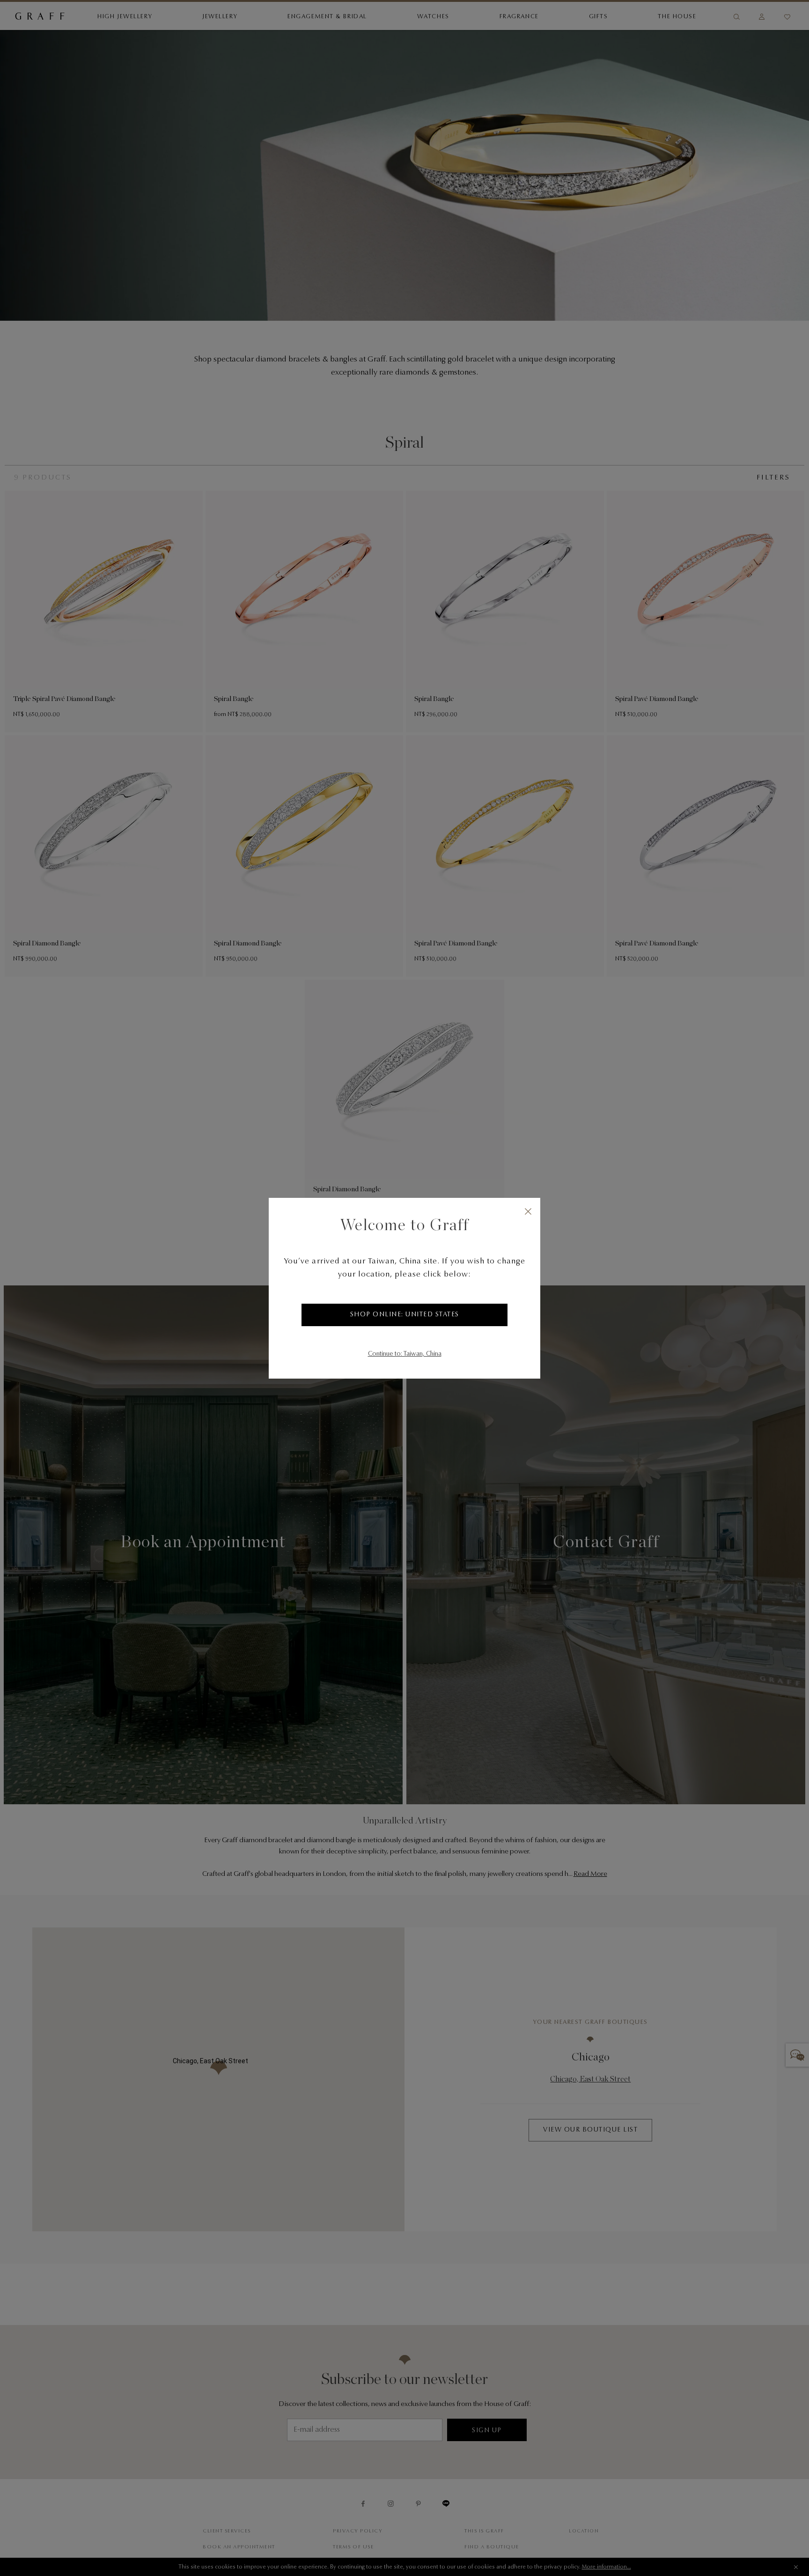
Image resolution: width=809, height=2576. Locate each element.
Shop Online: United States (405, 1315)
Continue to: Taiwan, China (405, 1354)
